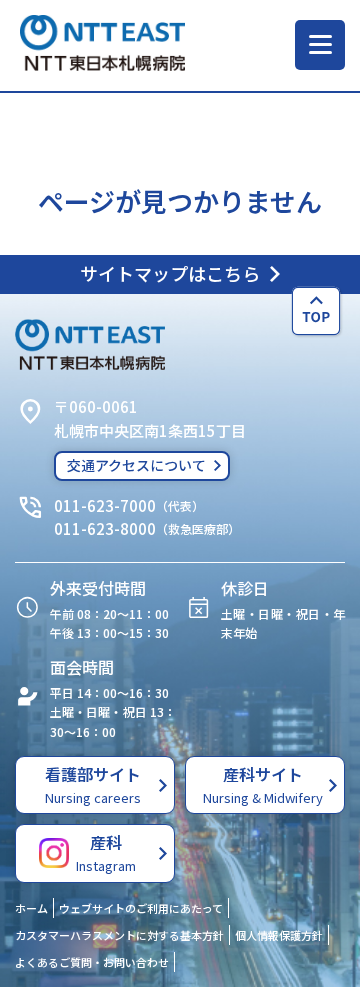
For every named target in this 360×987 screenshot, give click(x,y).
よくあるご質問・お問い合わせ (92, 962)
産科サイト (263, 784)
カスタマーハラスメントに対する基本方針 (119, 935)
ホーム (31, 908)
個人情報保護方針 (279, 935)
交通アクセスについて (136, 465)
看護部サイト (93, 784)
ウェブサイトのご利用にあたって (141, 908)
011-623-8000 (105, 528)
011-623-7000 (105, 505)
